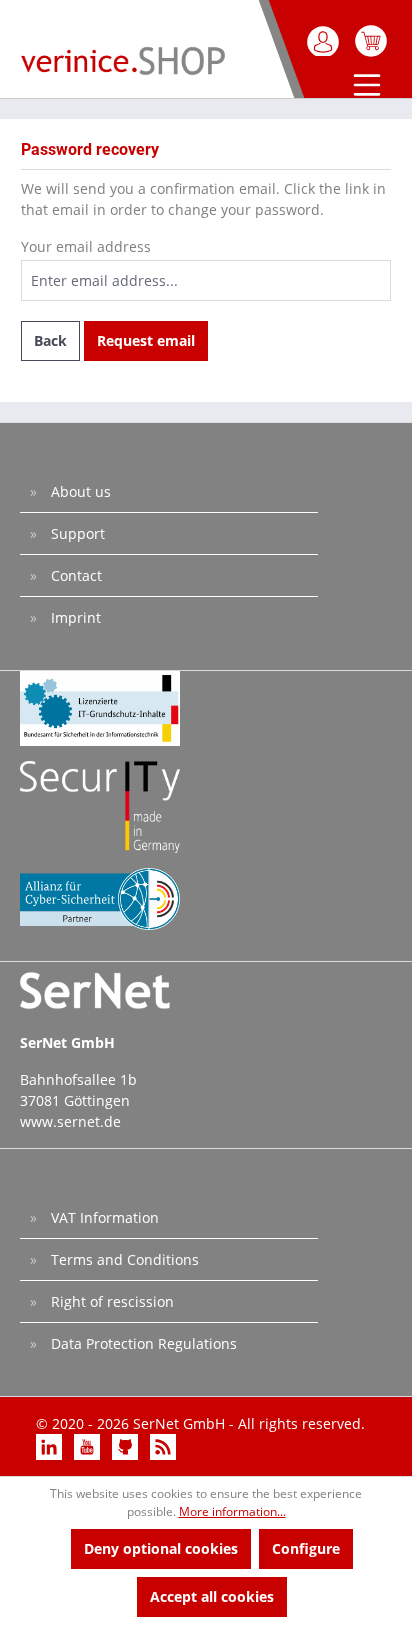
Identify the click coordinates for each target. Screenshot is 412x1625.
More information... (232, 1511)
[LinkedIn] (51, 1445)
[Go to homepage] (123, 59)
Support (76, 533)
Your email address (86, 246)
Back (50, 340)
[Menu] (362, 87)
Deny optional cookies (161, 1548)
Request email (146, 340)
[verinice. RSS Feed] (163, 1445)
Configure (306, 1548)
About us (79, 491)
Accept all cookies (212, 1596)
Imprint (74, 617)
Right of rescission (110, 1301)
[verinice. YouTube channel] (89, 1445)
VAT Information (103, 1217)
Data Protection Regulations (142, 1343)
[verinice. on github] (127, 1445)
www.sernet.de (70, 1121)
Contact (74, 575)
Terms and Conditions (123, 1259)
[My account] (324, 41)
